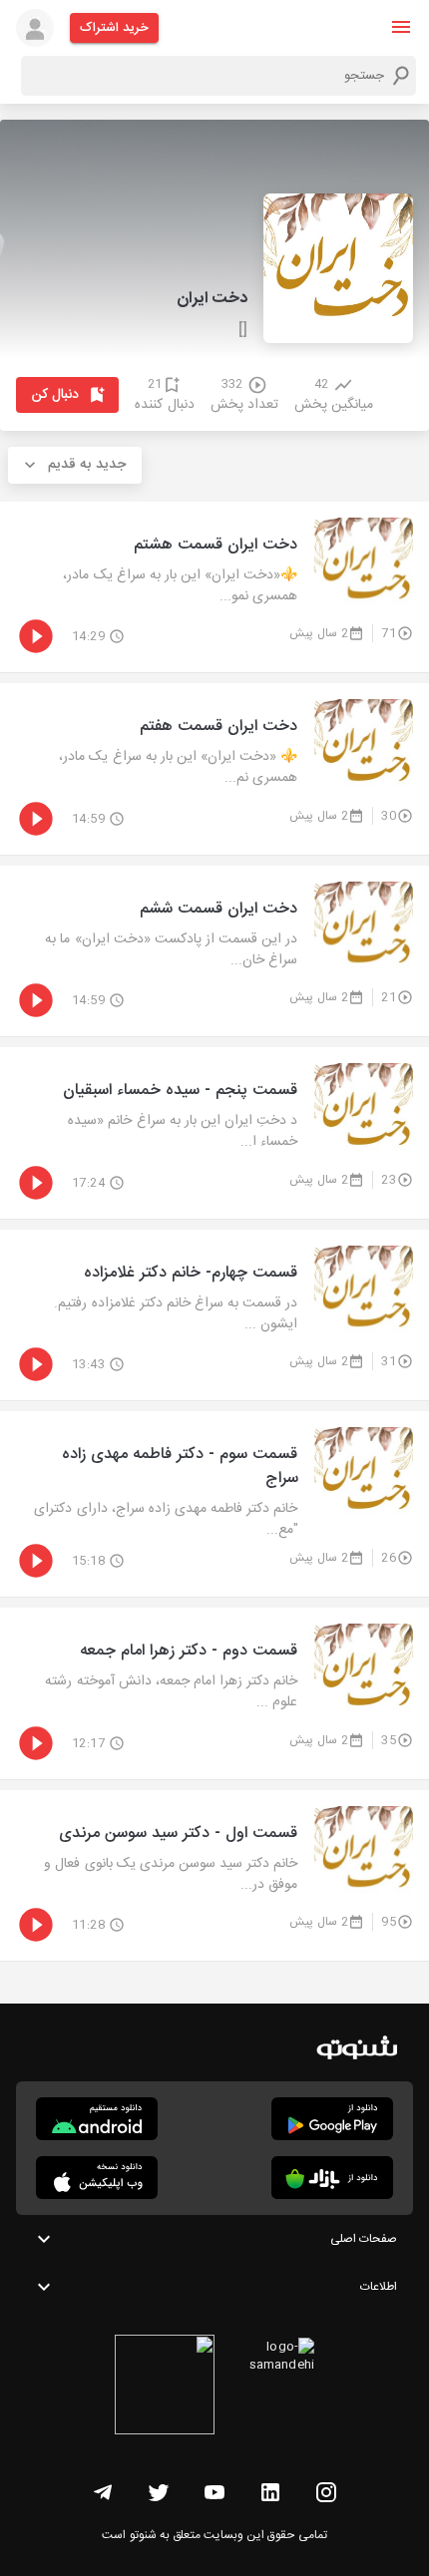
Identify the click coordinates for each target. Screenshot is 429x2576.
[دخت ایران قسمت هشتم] (214, 587)
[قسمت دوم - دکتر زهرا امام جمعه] (214, 1693)
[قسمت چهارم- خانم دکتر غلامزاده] (214, 1315)
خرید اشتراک (114, 28)
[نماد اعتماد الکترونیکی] (165, 2388)
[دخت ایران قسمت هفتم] (214, 769)
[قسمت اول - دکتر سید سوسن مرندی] (214, 1876)
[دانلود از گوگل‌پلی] (332, 2119)
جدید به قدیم (87, 465)
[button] (401, 27)
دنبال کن (55, 395)
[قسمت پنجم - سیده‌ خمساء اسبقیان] (214, 1133)
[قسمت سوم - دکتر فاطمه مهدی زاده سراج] (214, 1504)
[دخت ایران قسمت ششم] (214, 951)
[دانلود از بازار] (332, 2178)
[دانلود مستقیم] (97, 2119)
